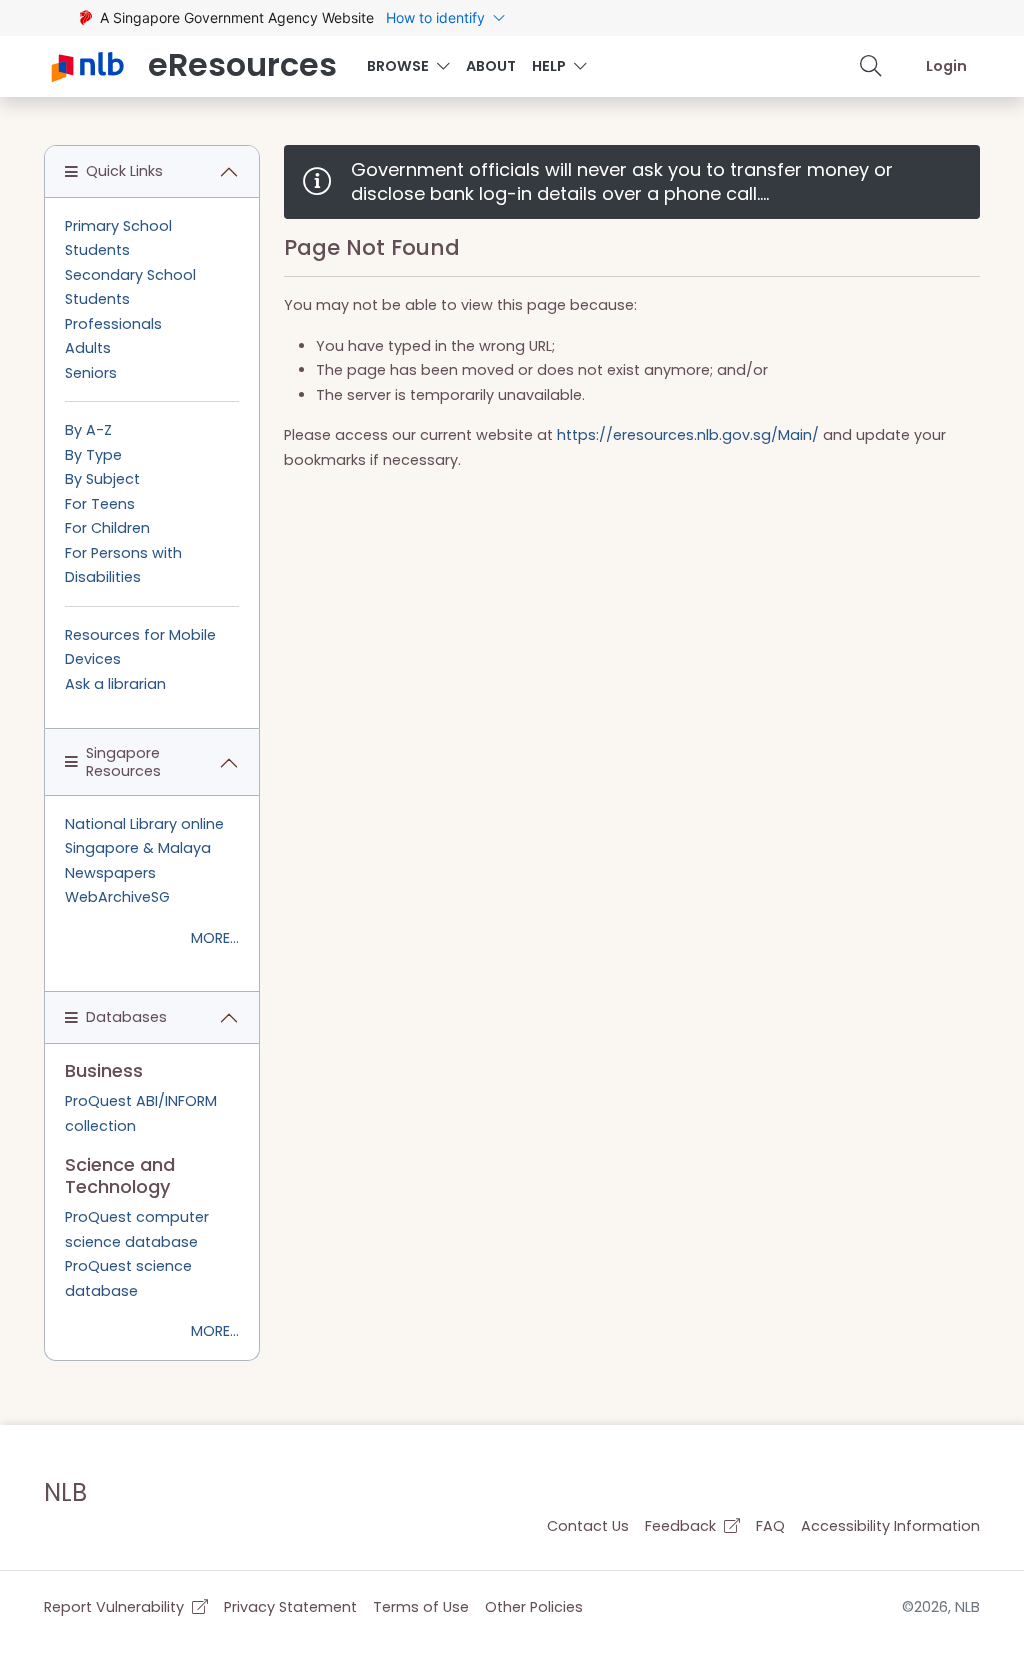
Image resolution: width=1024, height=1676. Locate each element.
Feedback (682, 1526)
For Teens (100, 504)
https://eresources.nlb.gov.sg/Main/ (688, 435)
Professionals (113, 324)
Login (946, 66)
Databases (126, 1017)
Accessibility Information (890, 1526)
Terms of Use (421, 1607)
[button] (871, 66)
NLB (65, 1492)
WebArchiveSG (117, 897)
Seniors (91, 373)
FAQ (770, 1526)
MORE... (215, 938)
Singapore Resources (123, 761)
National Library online (144, 824)
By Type (93, 455)
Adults (88, 348)
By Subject (102, 479)
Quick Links (124, 171)
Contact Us (588, 1526)
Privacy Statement (290, 1607)
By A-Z (88, 430)
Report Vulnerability (116, 1607)
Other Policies (534, 1607)
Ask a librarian (115, 684)
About (491, 66)
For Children (107, 528)
